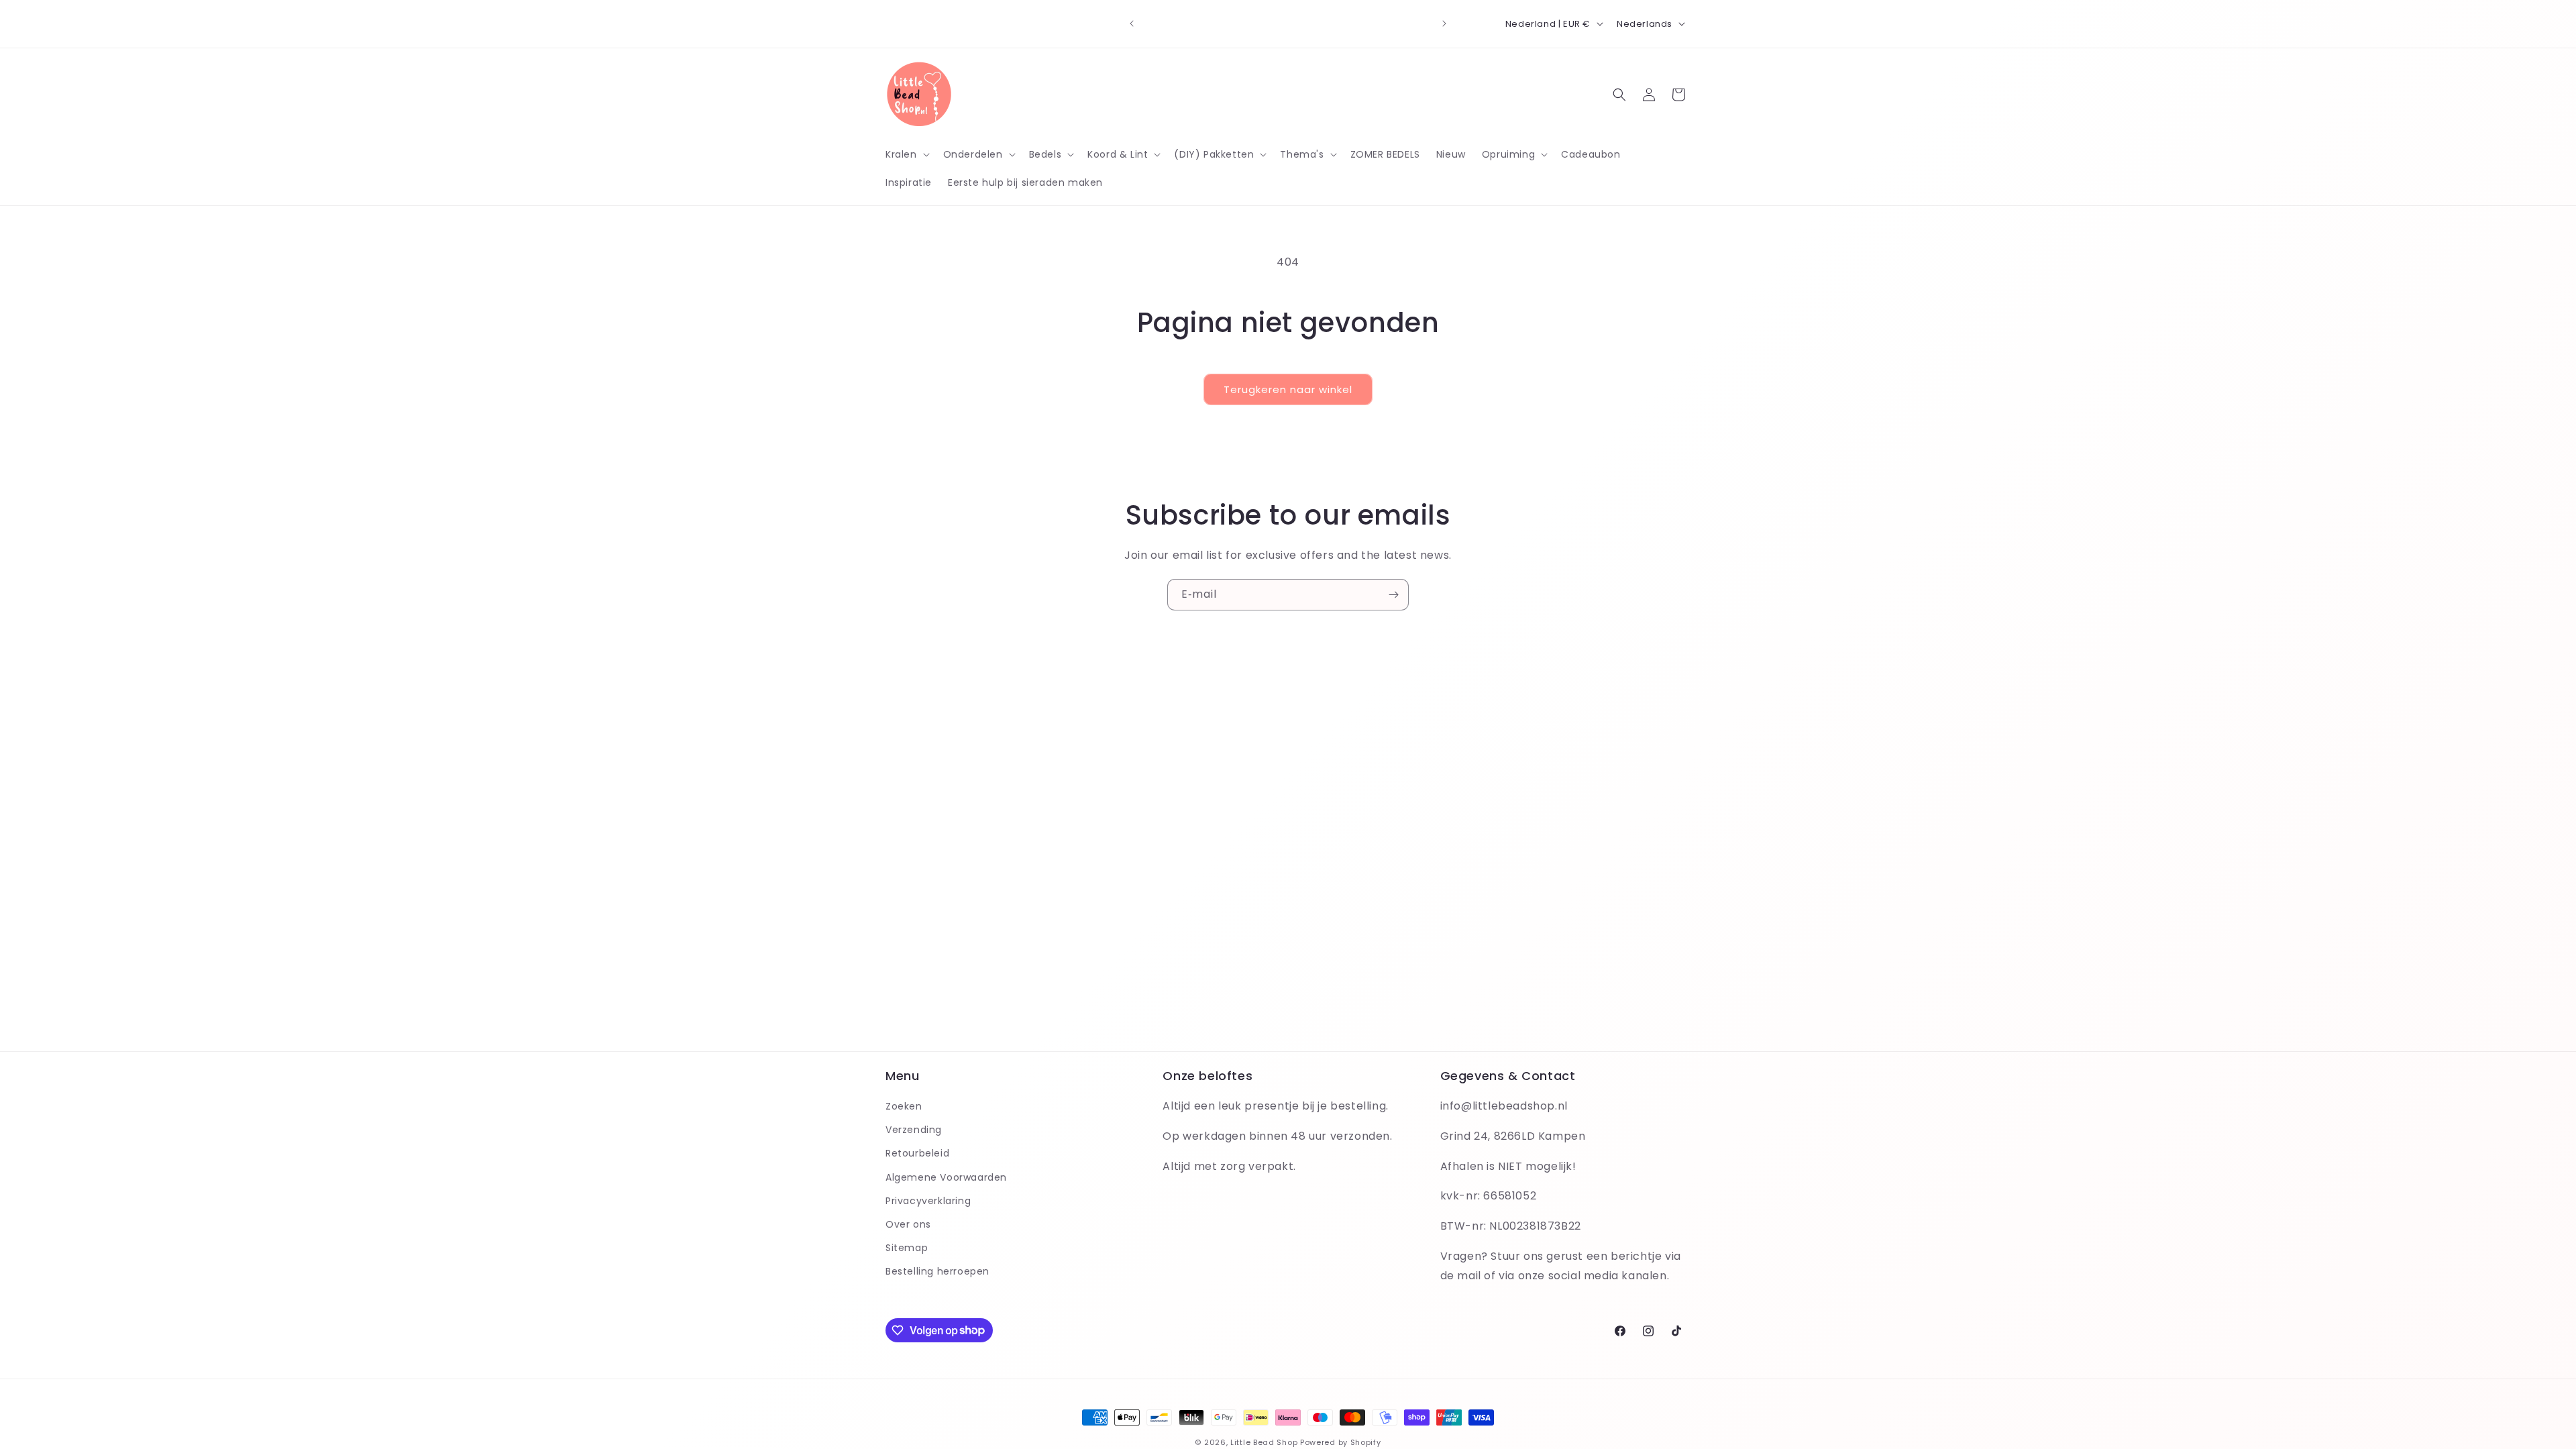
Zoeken (904, 1106)
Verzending (914, 1130)
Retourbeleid (917, 1153)
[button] (906, 154)
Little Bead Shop (1264, 1442)
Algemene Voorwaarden (946, 1177)
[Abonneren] (1393, 595)
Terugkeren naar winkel (1288, 389)
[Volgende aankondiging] (1444, 23)
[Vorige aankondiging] (1132, 23)
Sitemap (907, 1248)
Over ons (908, 1224)
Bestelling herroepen (937, 1271)
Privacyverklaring (928, 1201)
